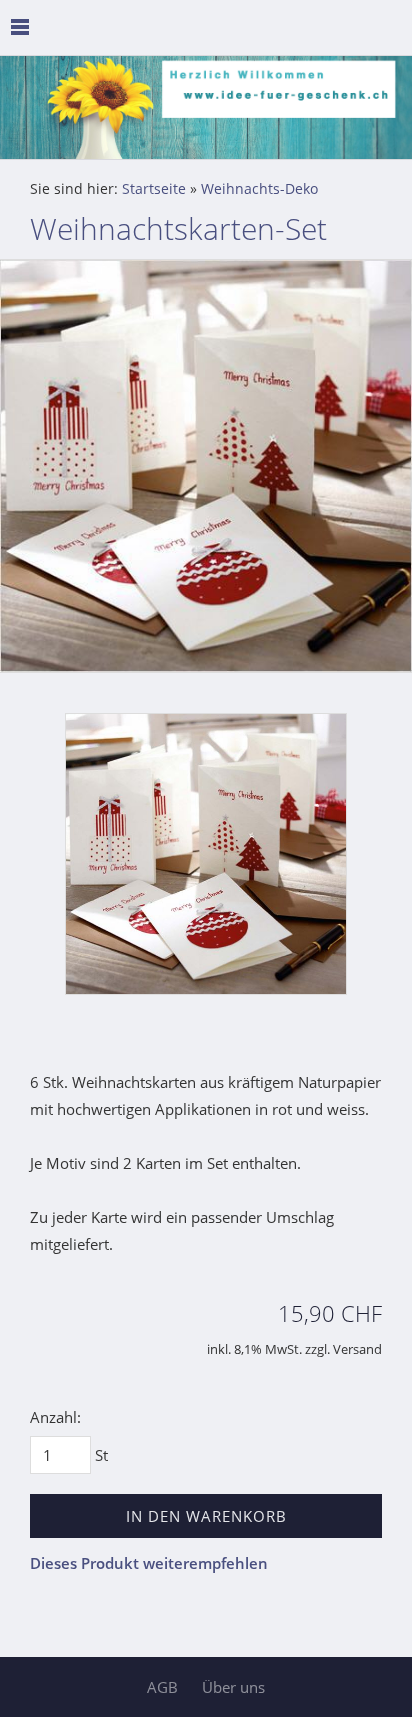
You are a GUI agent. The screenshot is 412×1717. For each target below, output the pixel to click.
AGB (162, 1687)
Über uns (233, 1687)
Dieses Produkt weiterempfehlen (149, 1563)
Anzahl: (55, 1417)
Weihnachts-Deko (259, 189)
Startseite (154, 189)
